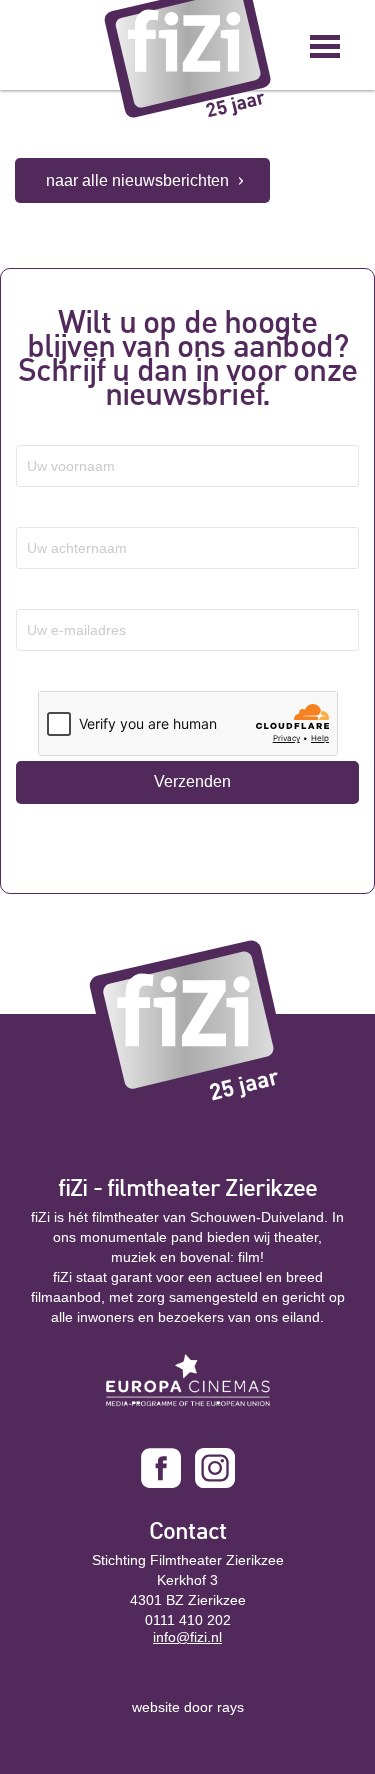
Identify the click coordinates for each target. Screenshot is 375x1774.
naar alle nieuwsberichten (137, 180)
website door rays (188, 1707)
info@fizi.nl (187, 1637)
